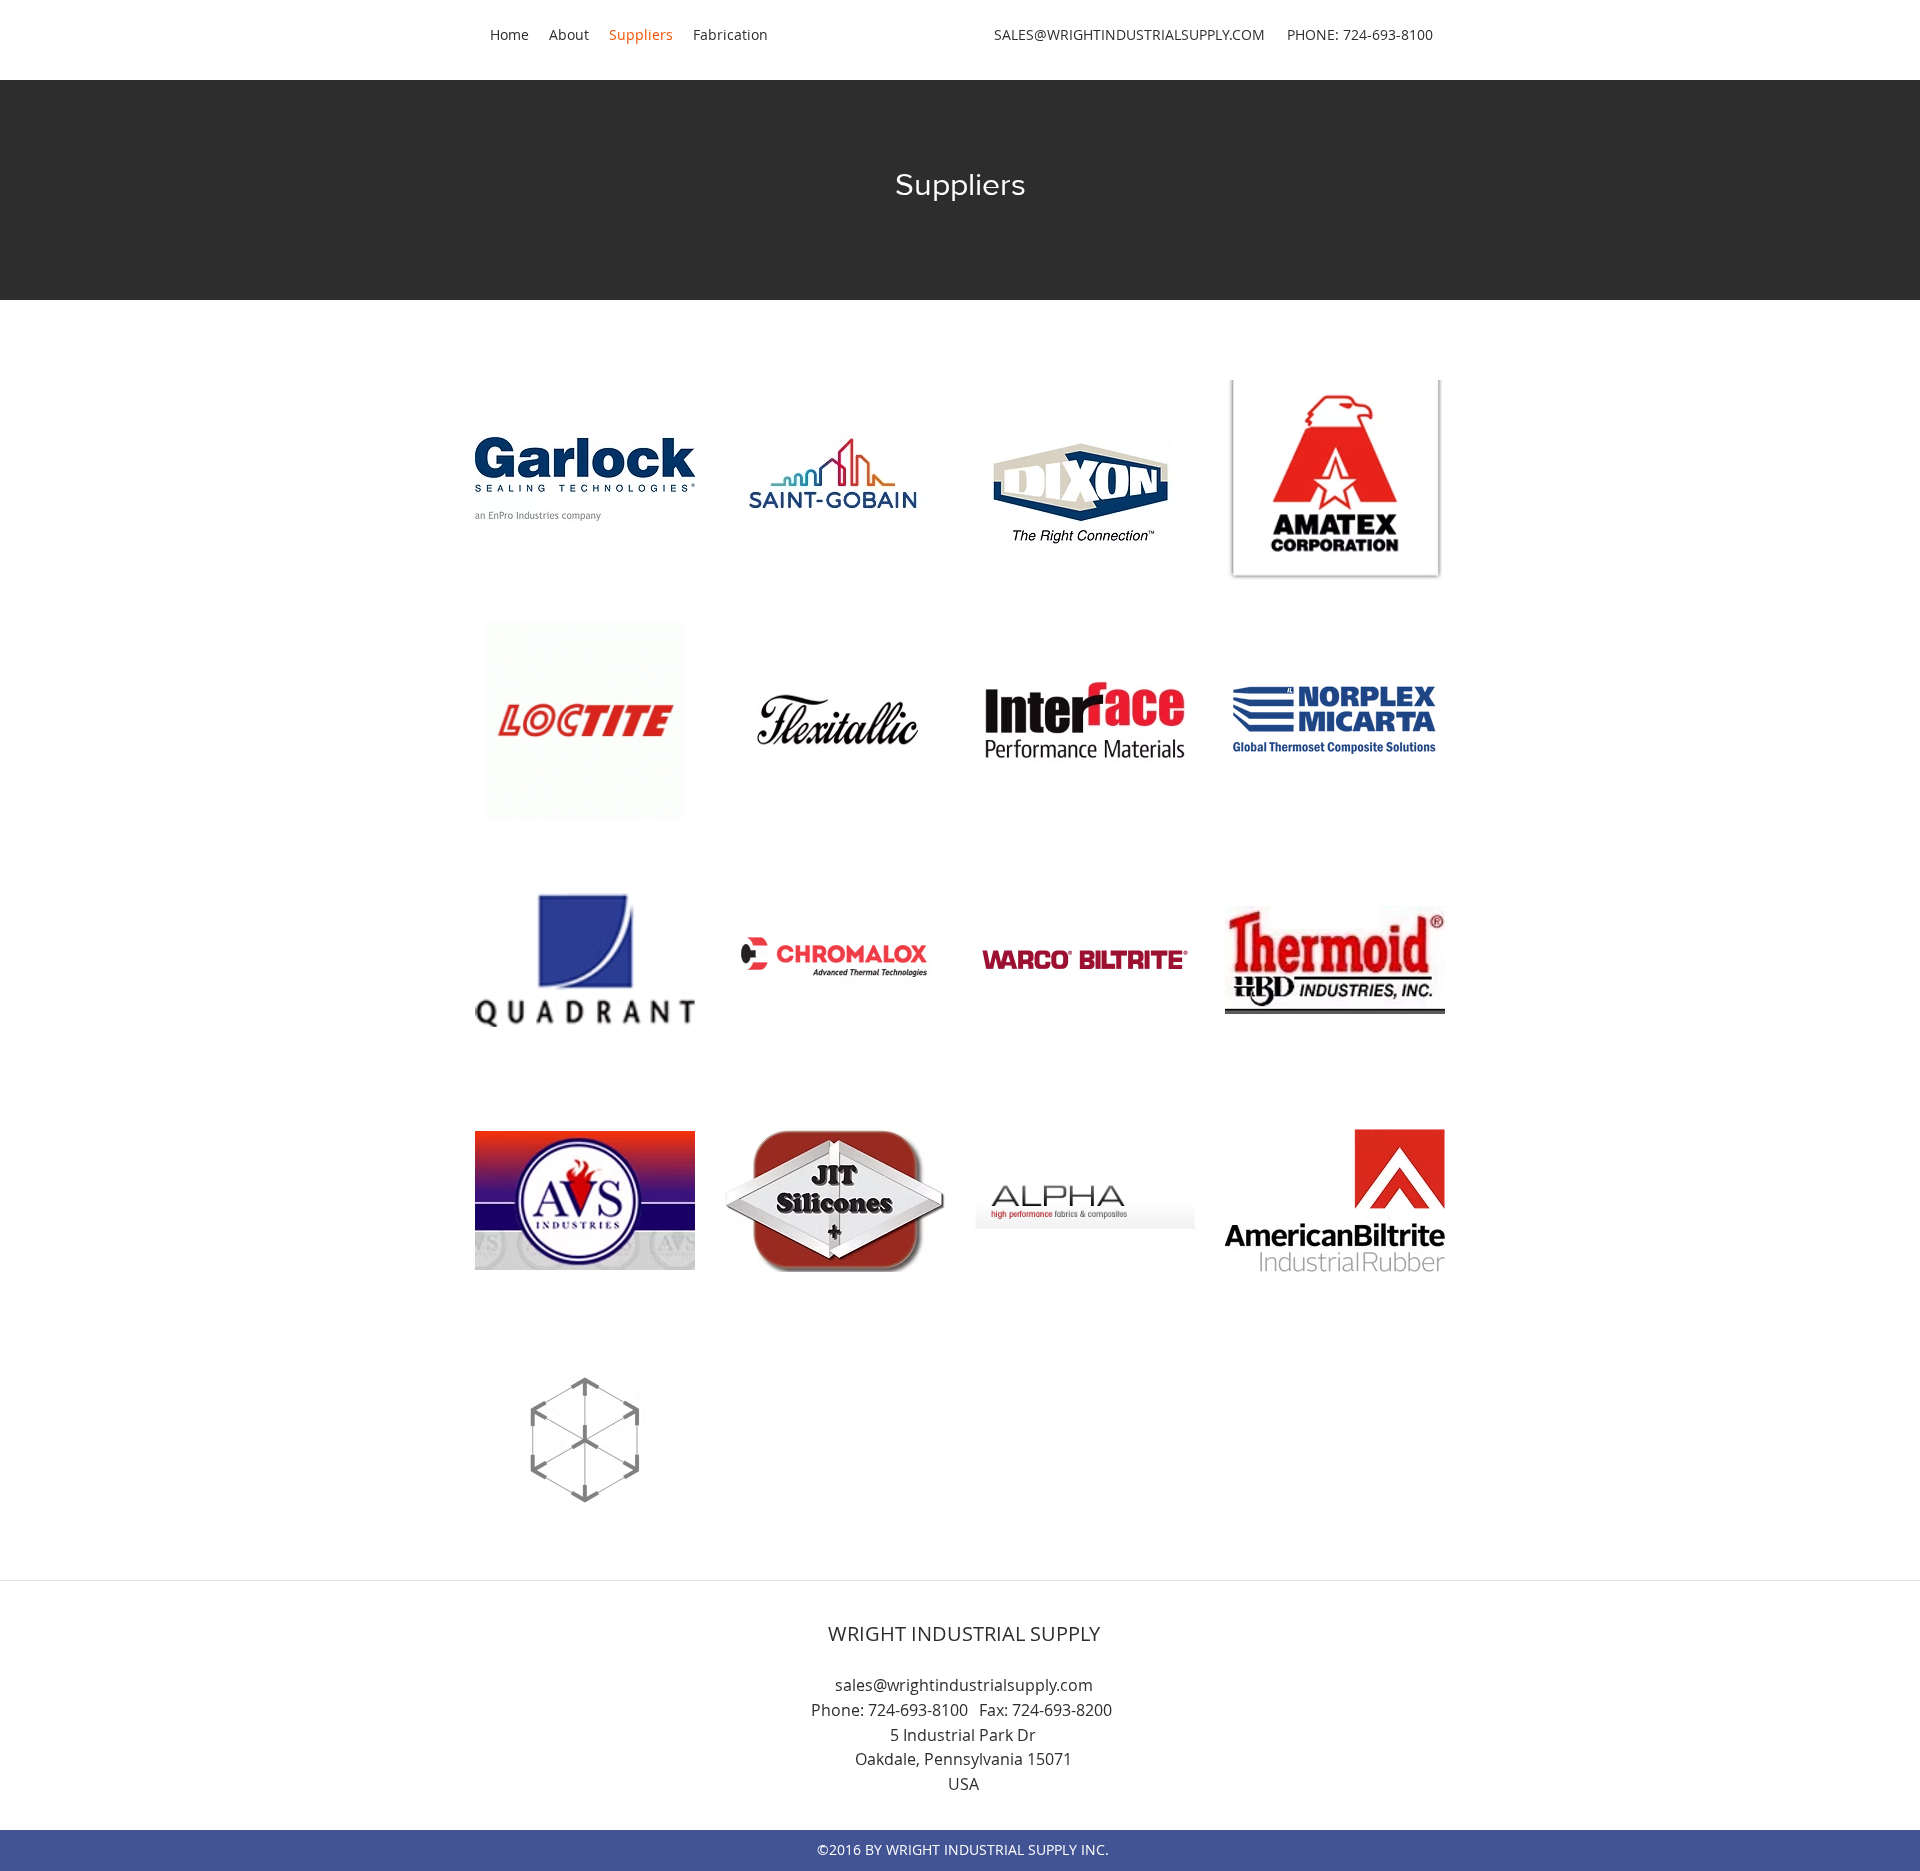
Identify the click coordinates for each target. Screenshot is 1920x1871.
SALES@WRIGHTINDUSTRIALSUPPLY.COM (1129, 34)
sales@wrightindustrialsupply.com (964, 1685)
